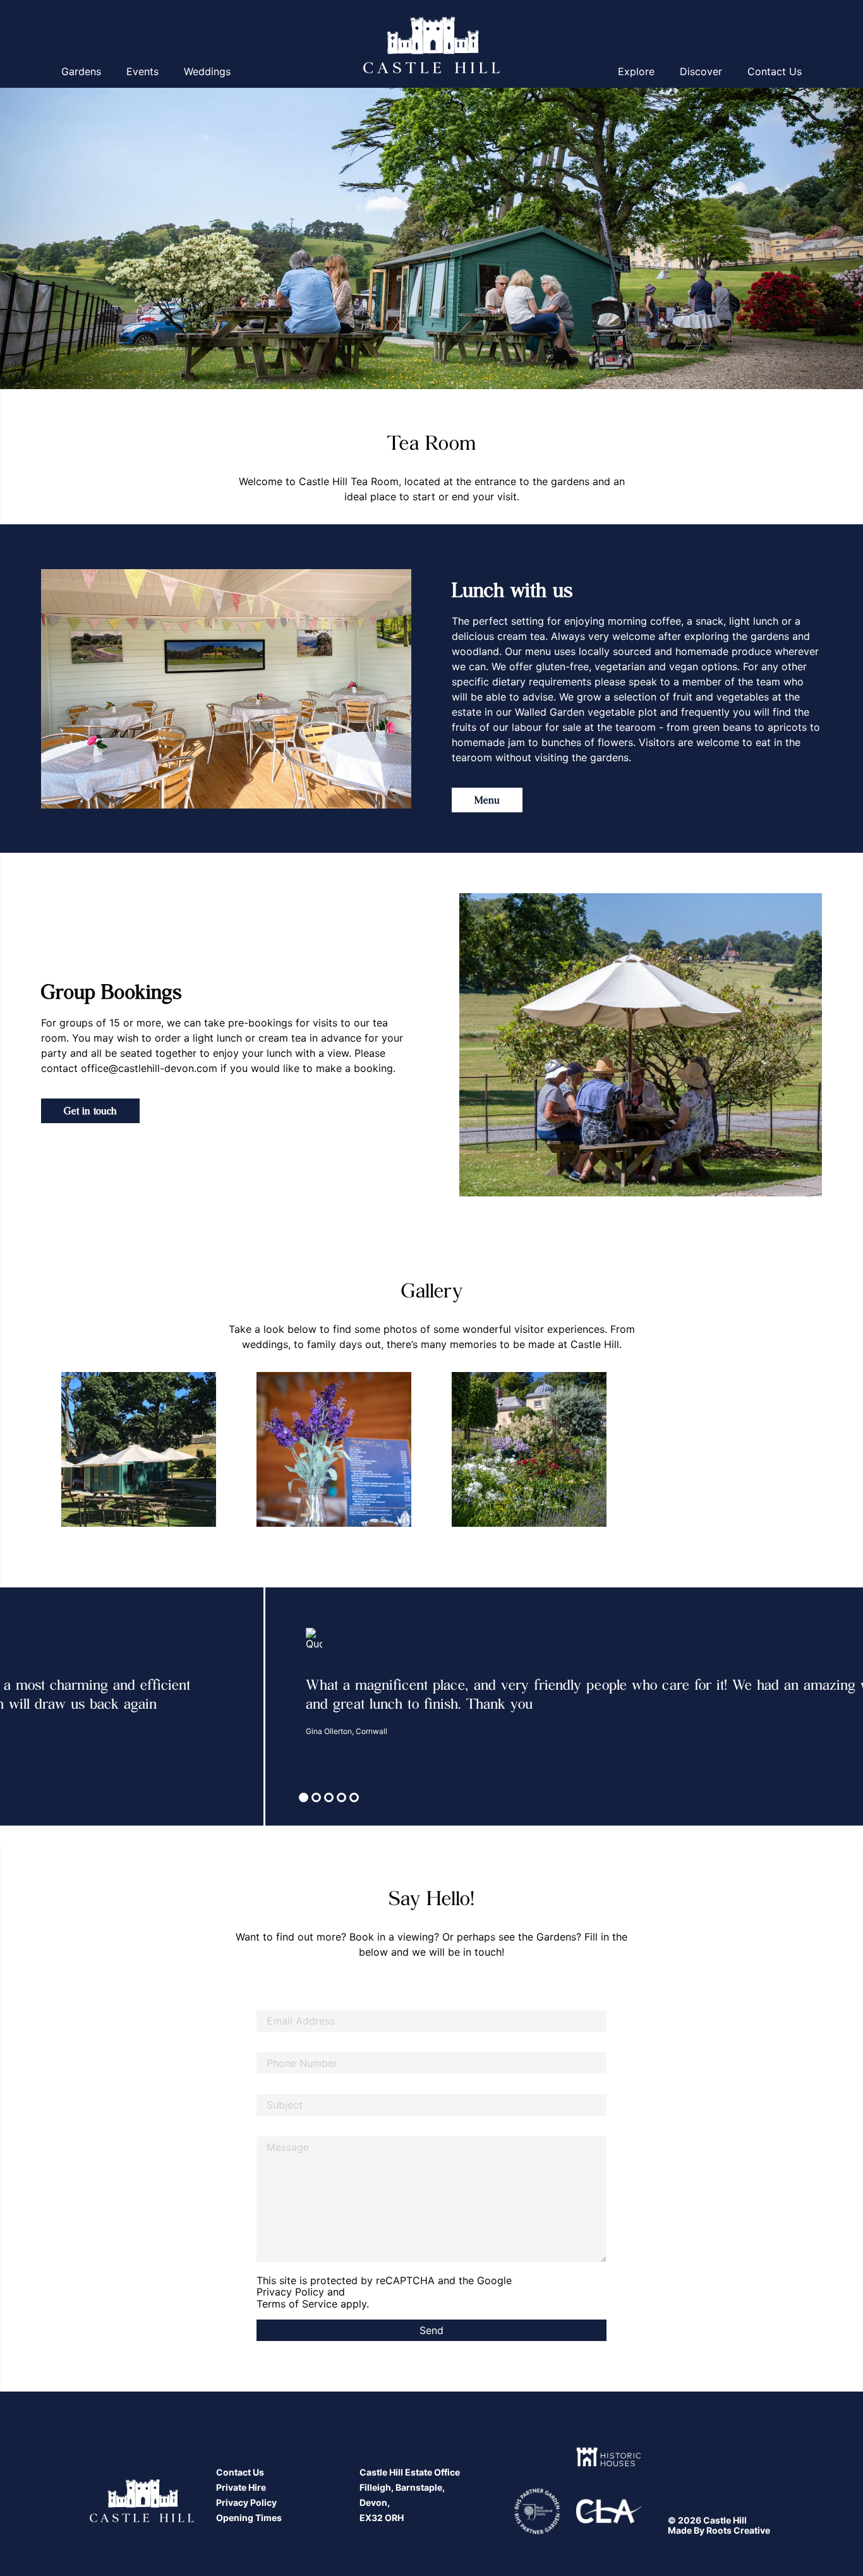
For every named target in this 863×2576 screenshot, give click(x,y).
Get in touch (90, 1110)
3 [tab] (330, 1799)
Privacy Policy (290, 2292)
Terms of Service (297, 2304)
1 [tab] (305, 1799)
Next (831, 1460)
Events (142, 71)
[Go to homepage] (431, 46)
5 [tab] (356, 1799)
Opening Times (249, 2518)
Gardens (81, 71)
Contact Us (775, 71)
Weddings (207, 71)
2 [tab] (318, 1799)
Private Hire (241, 2487)
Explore (636, 71)
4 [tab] (343, 1799)
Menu (487, 799)
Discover (701, 71)
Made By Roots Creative (719, 2530)
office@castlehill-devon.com (149, 1068)
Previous (32, 1460)
